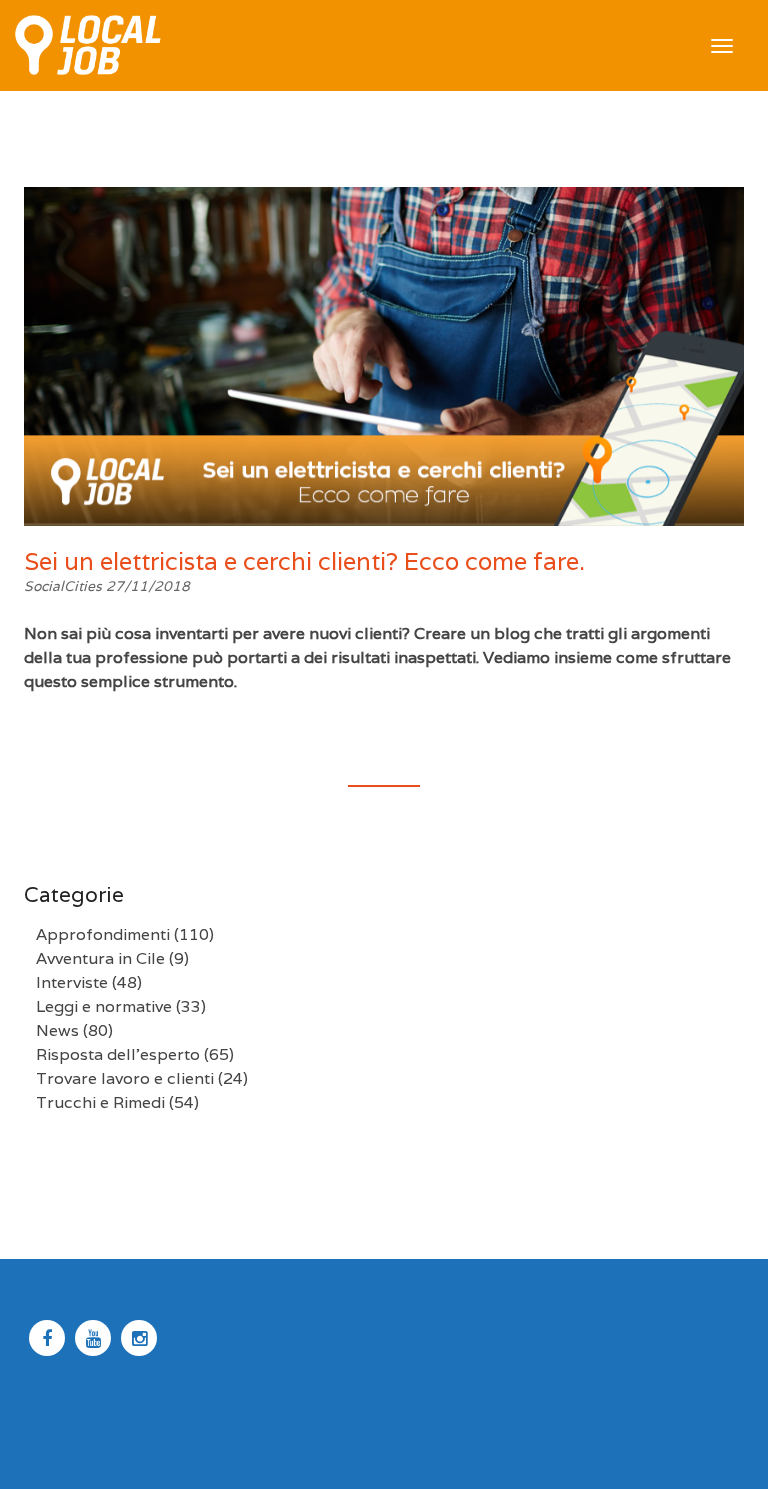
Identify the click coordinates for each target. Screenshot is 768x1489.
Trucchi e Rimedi (100, 1102)
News (57, 1030)
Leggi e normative (104, 1006)
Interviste (72, 982)
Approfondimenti (103, 934)
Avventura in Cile (100, 958)
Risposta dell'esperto (118, 1054)
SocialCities (65, 586)
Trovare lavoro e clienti (125, 1078)
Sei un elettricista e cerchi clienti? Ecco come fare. (304, 561)
